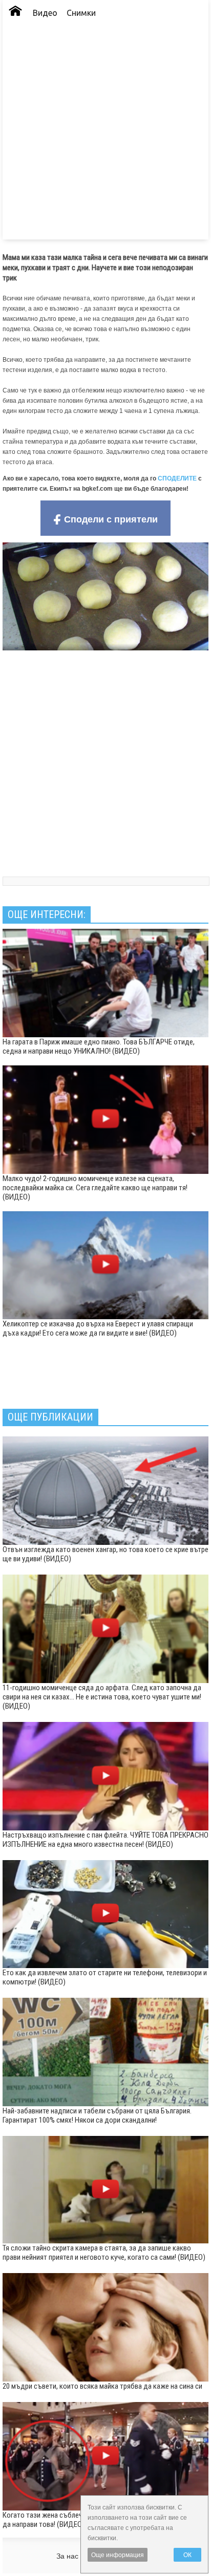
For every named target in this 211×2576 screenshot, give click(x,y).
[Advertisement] (105, 134)
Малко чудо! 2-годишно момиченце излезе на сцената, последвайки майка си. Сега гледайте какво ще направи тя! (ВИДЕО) (95, 1188)
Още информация (118, 2555)
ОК (187, 2555)
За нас (67, 2556)
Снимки (81, 13)
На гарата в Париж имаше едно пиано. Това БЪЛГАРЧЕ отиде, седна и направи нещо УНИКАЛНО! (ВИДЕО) (99, 1046)
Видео (45, 13)
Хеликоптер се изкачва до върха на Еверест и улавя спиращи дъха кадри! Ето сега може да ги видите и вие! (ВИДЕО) (98, 1328)
